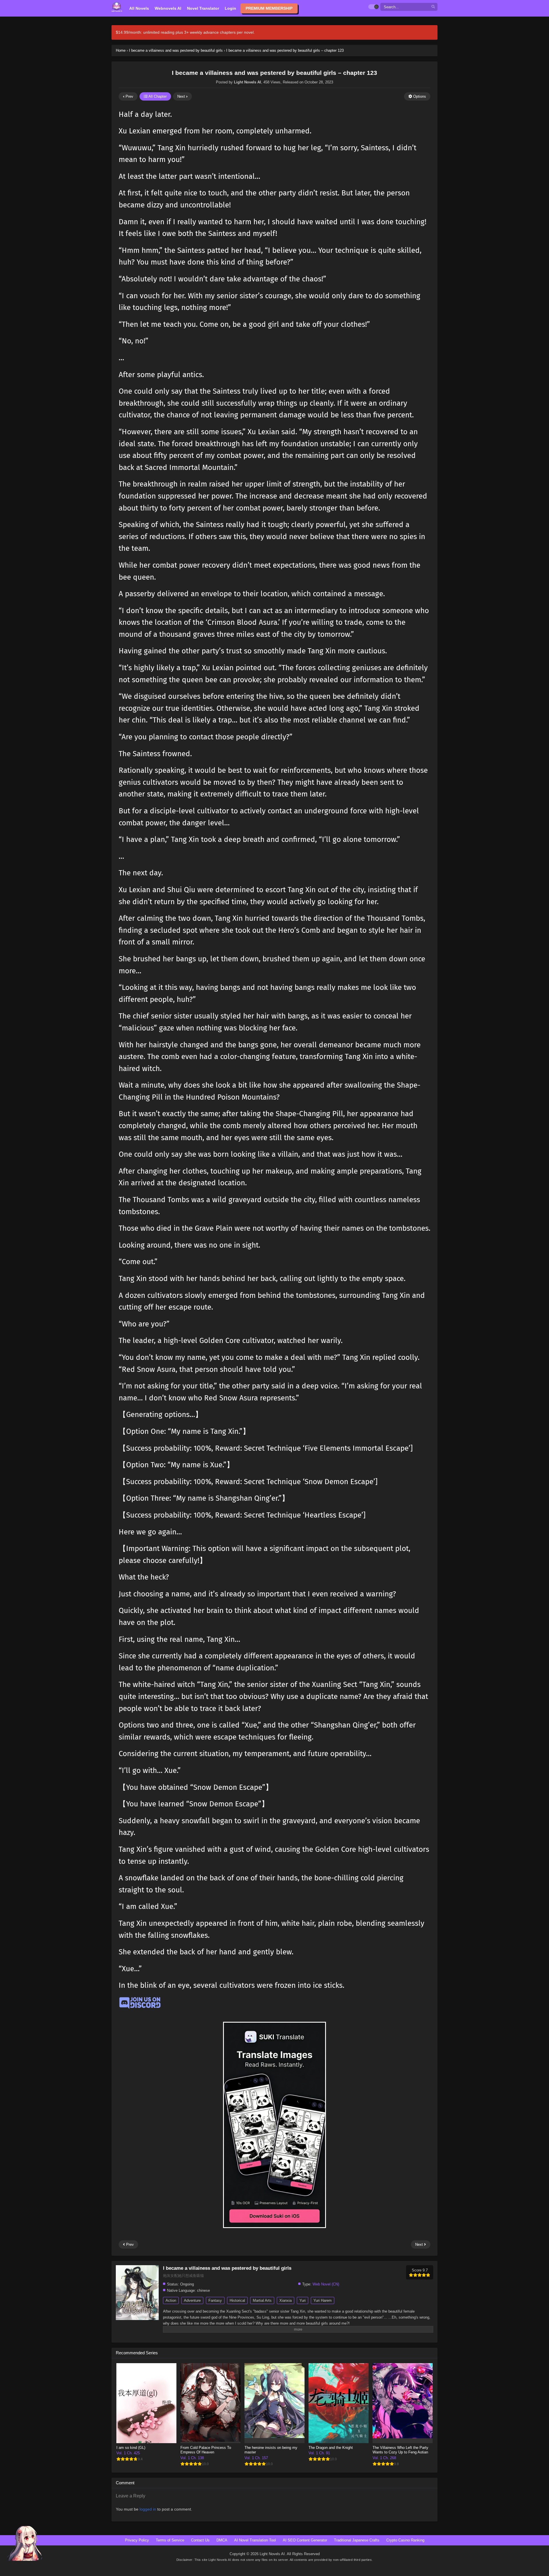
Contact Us (200, 2540)
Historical (237, 2300)
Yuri (303, 2300)
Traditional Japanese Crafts (357, 2540)
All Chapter (157, 96)
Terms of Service (170, 2540)
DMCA (222, 2540)
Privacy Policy (137, 2540)
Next (182, 96)
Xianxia (286, 2300)
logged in (148, 2509)
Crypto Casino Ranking (405, 2540)
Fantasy (215, 2300)
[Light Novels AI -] (117, 7)
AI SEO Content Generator (305, 2540)
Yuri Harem (323, 2300)
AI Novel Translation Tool (255, 2540)
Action (171, 2300)
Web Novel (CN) (326, 2284)
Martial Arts (262, 2300)
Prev (129, 96)
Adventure (192, 2300)
